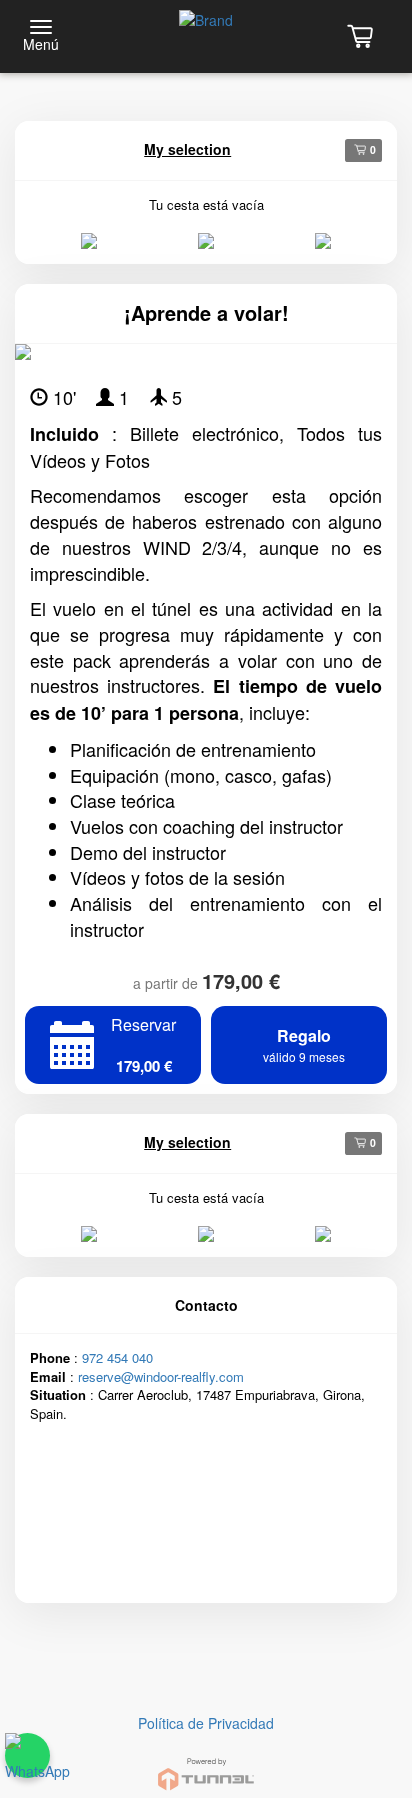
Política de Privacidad (206, 1723)
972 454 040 (117, 1357)
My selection (187, 149)
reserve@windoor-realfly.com (161, 1376)
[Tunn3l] (206, 1765)
